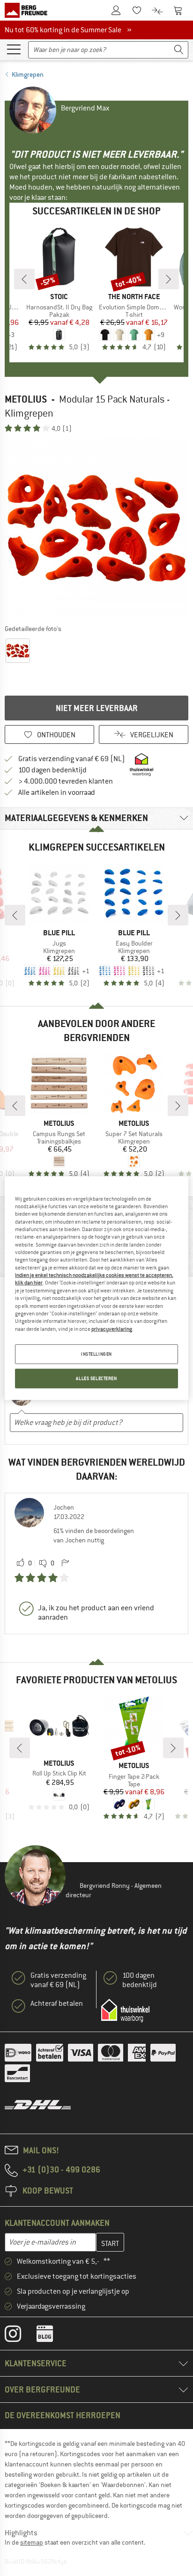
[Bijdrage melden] (65, 1563)
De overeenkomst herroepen (63, 2415)
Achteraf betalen (57, 2004)
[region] (96, 1288)
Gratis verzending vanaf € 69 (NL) (72, 759)
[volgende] (169, 279)
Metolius (26, 399)
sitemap (32, 2542)
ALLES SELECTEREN (96, 1378)
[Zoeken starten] (179, 50)
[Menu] (14, 49)
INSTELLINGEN (96, 1354)
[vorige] (24, 279)
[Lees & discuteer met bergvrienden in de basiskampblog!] (52, 2336)
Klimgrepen (28, 74)
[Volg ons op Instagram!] (20, 2336)
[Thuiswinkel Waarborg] (125, 2011)
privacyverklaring (112, 1328)
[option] (96, 528)
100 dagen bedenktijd (52, 770)
